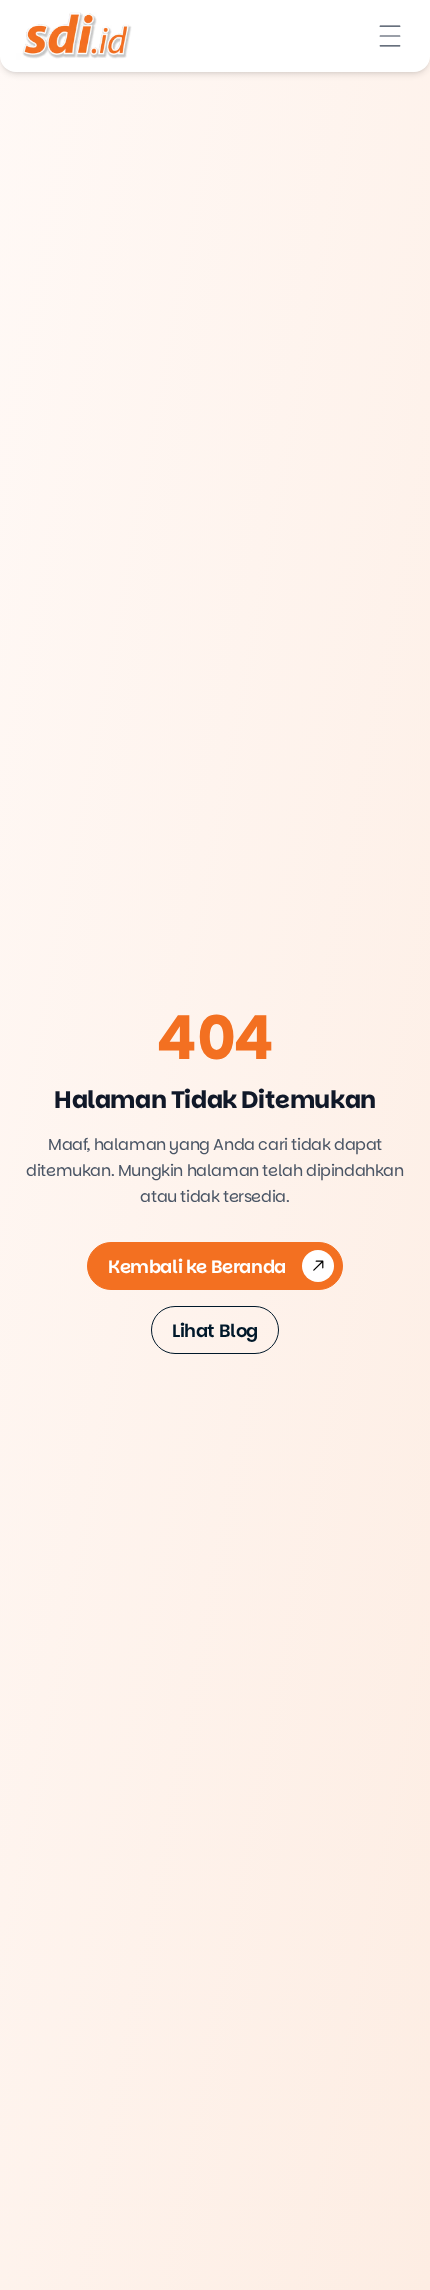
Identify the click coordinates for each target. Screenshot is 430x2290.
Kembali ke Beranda (197, 1266)
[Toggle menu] (390, 36)
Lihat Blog (215, 1330)
